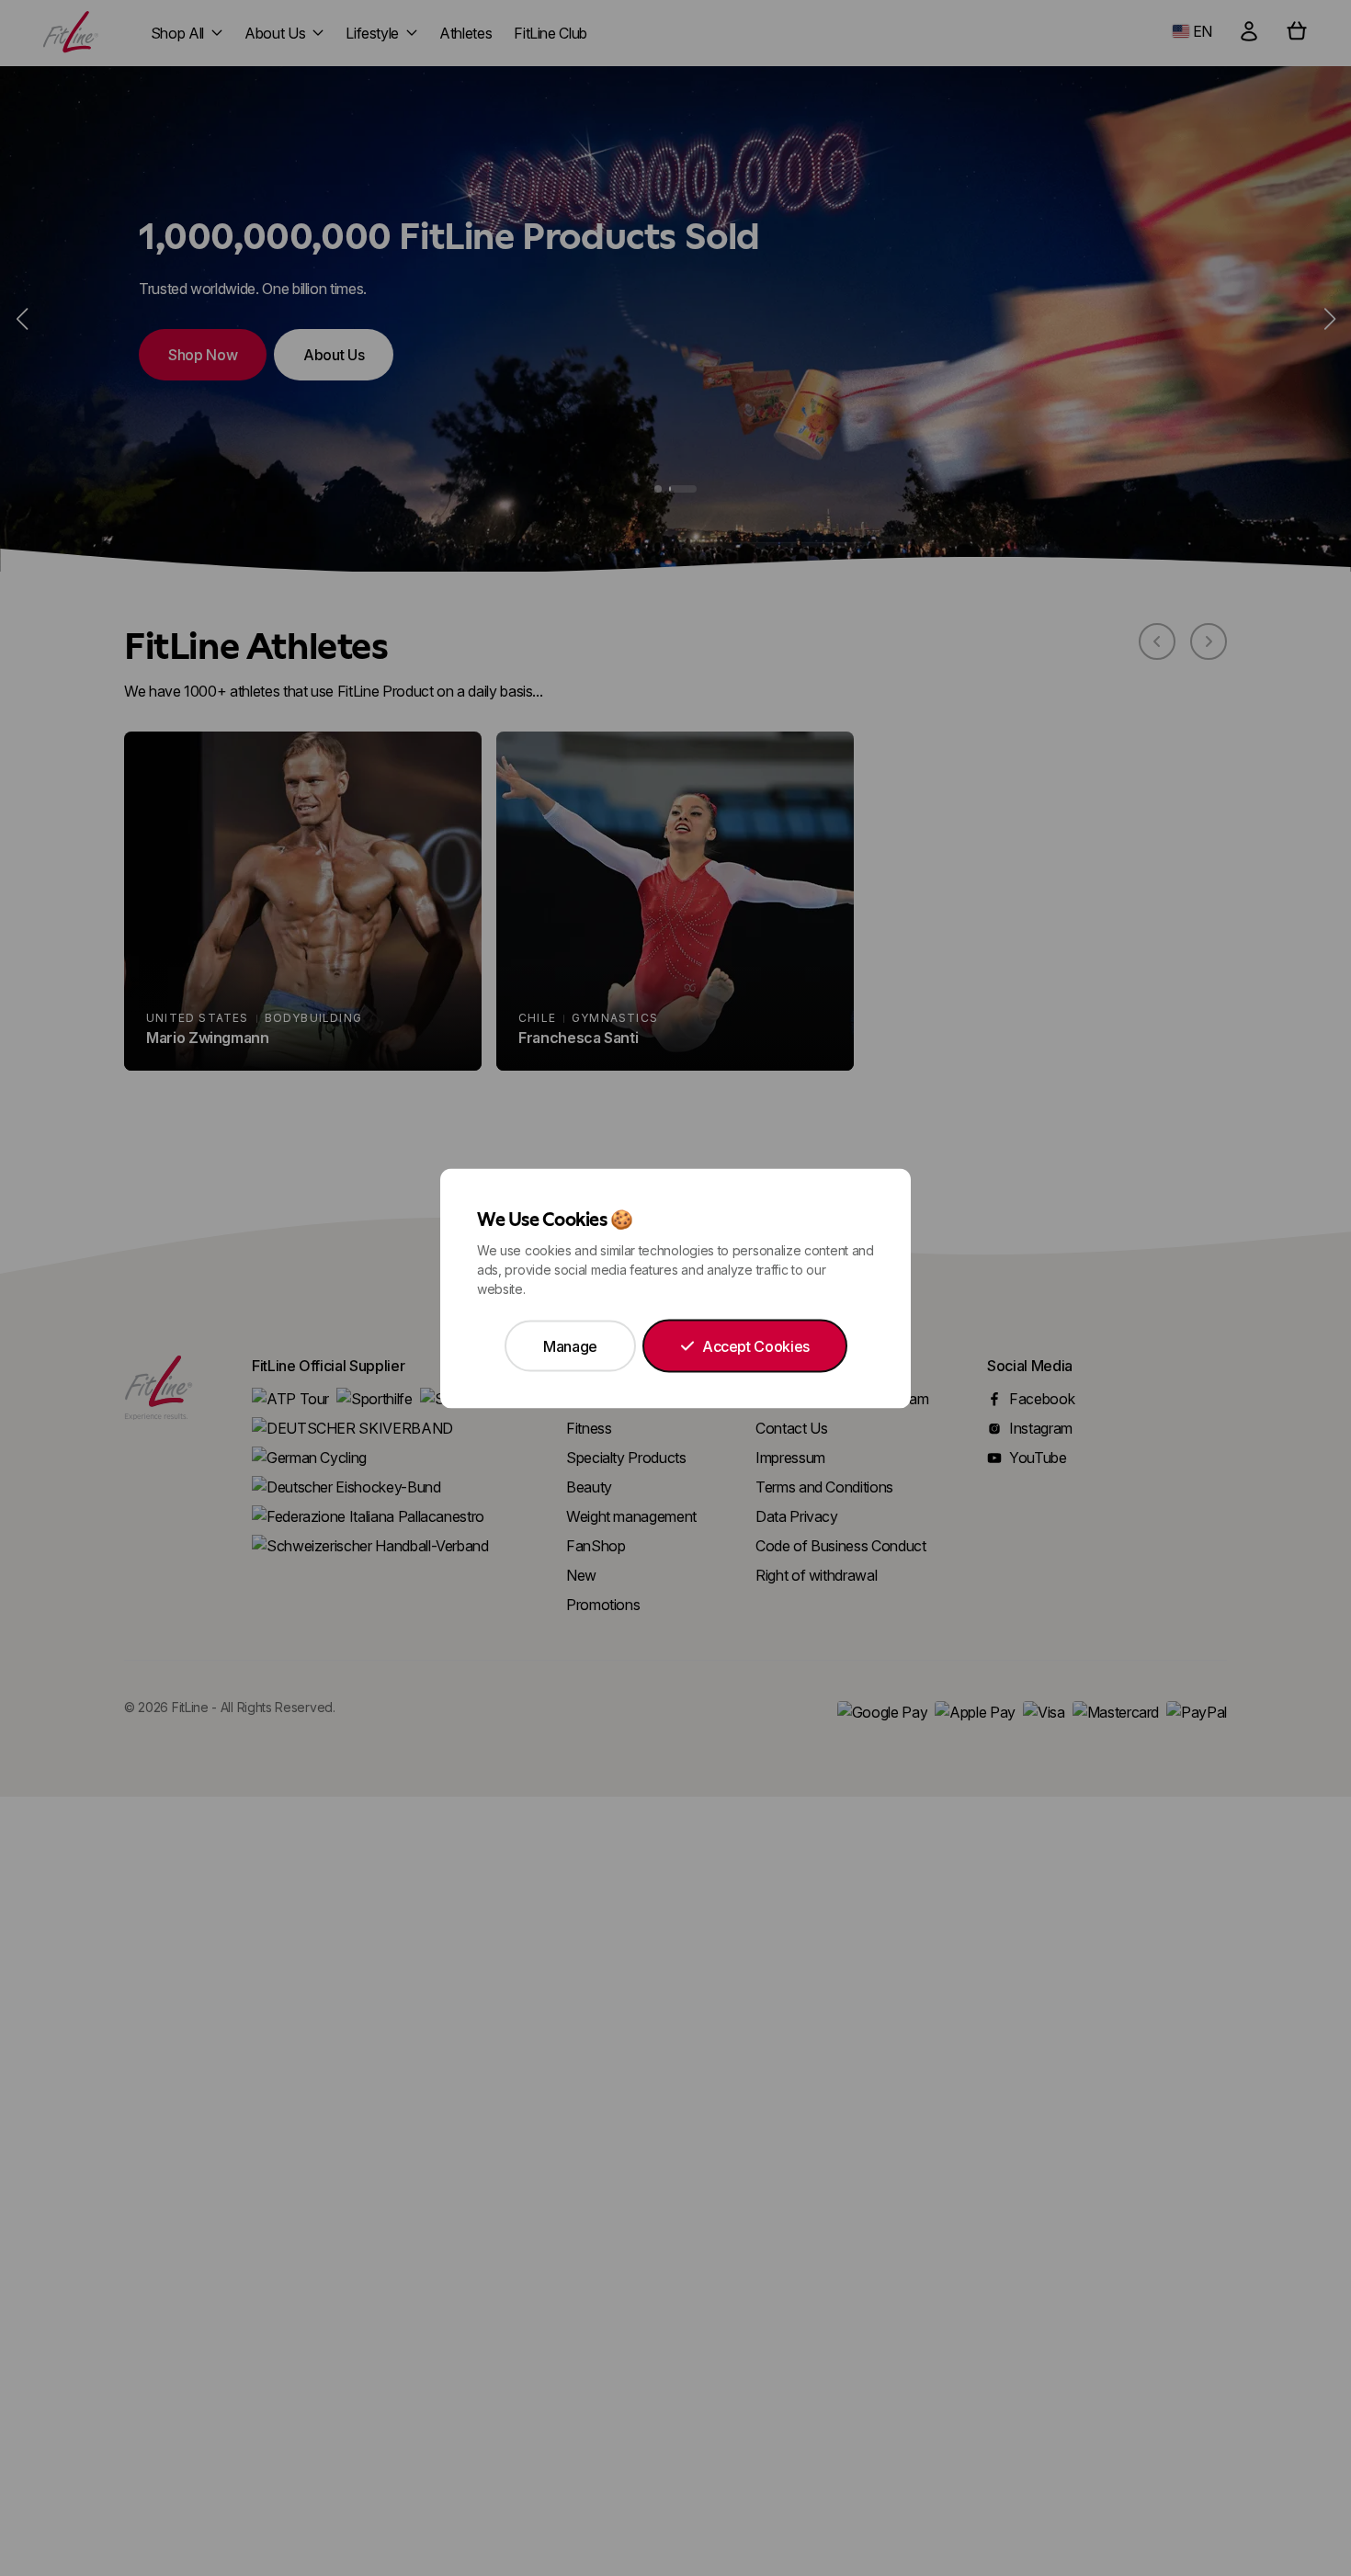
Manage (570, 1345)
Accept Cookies (756, 1345)
